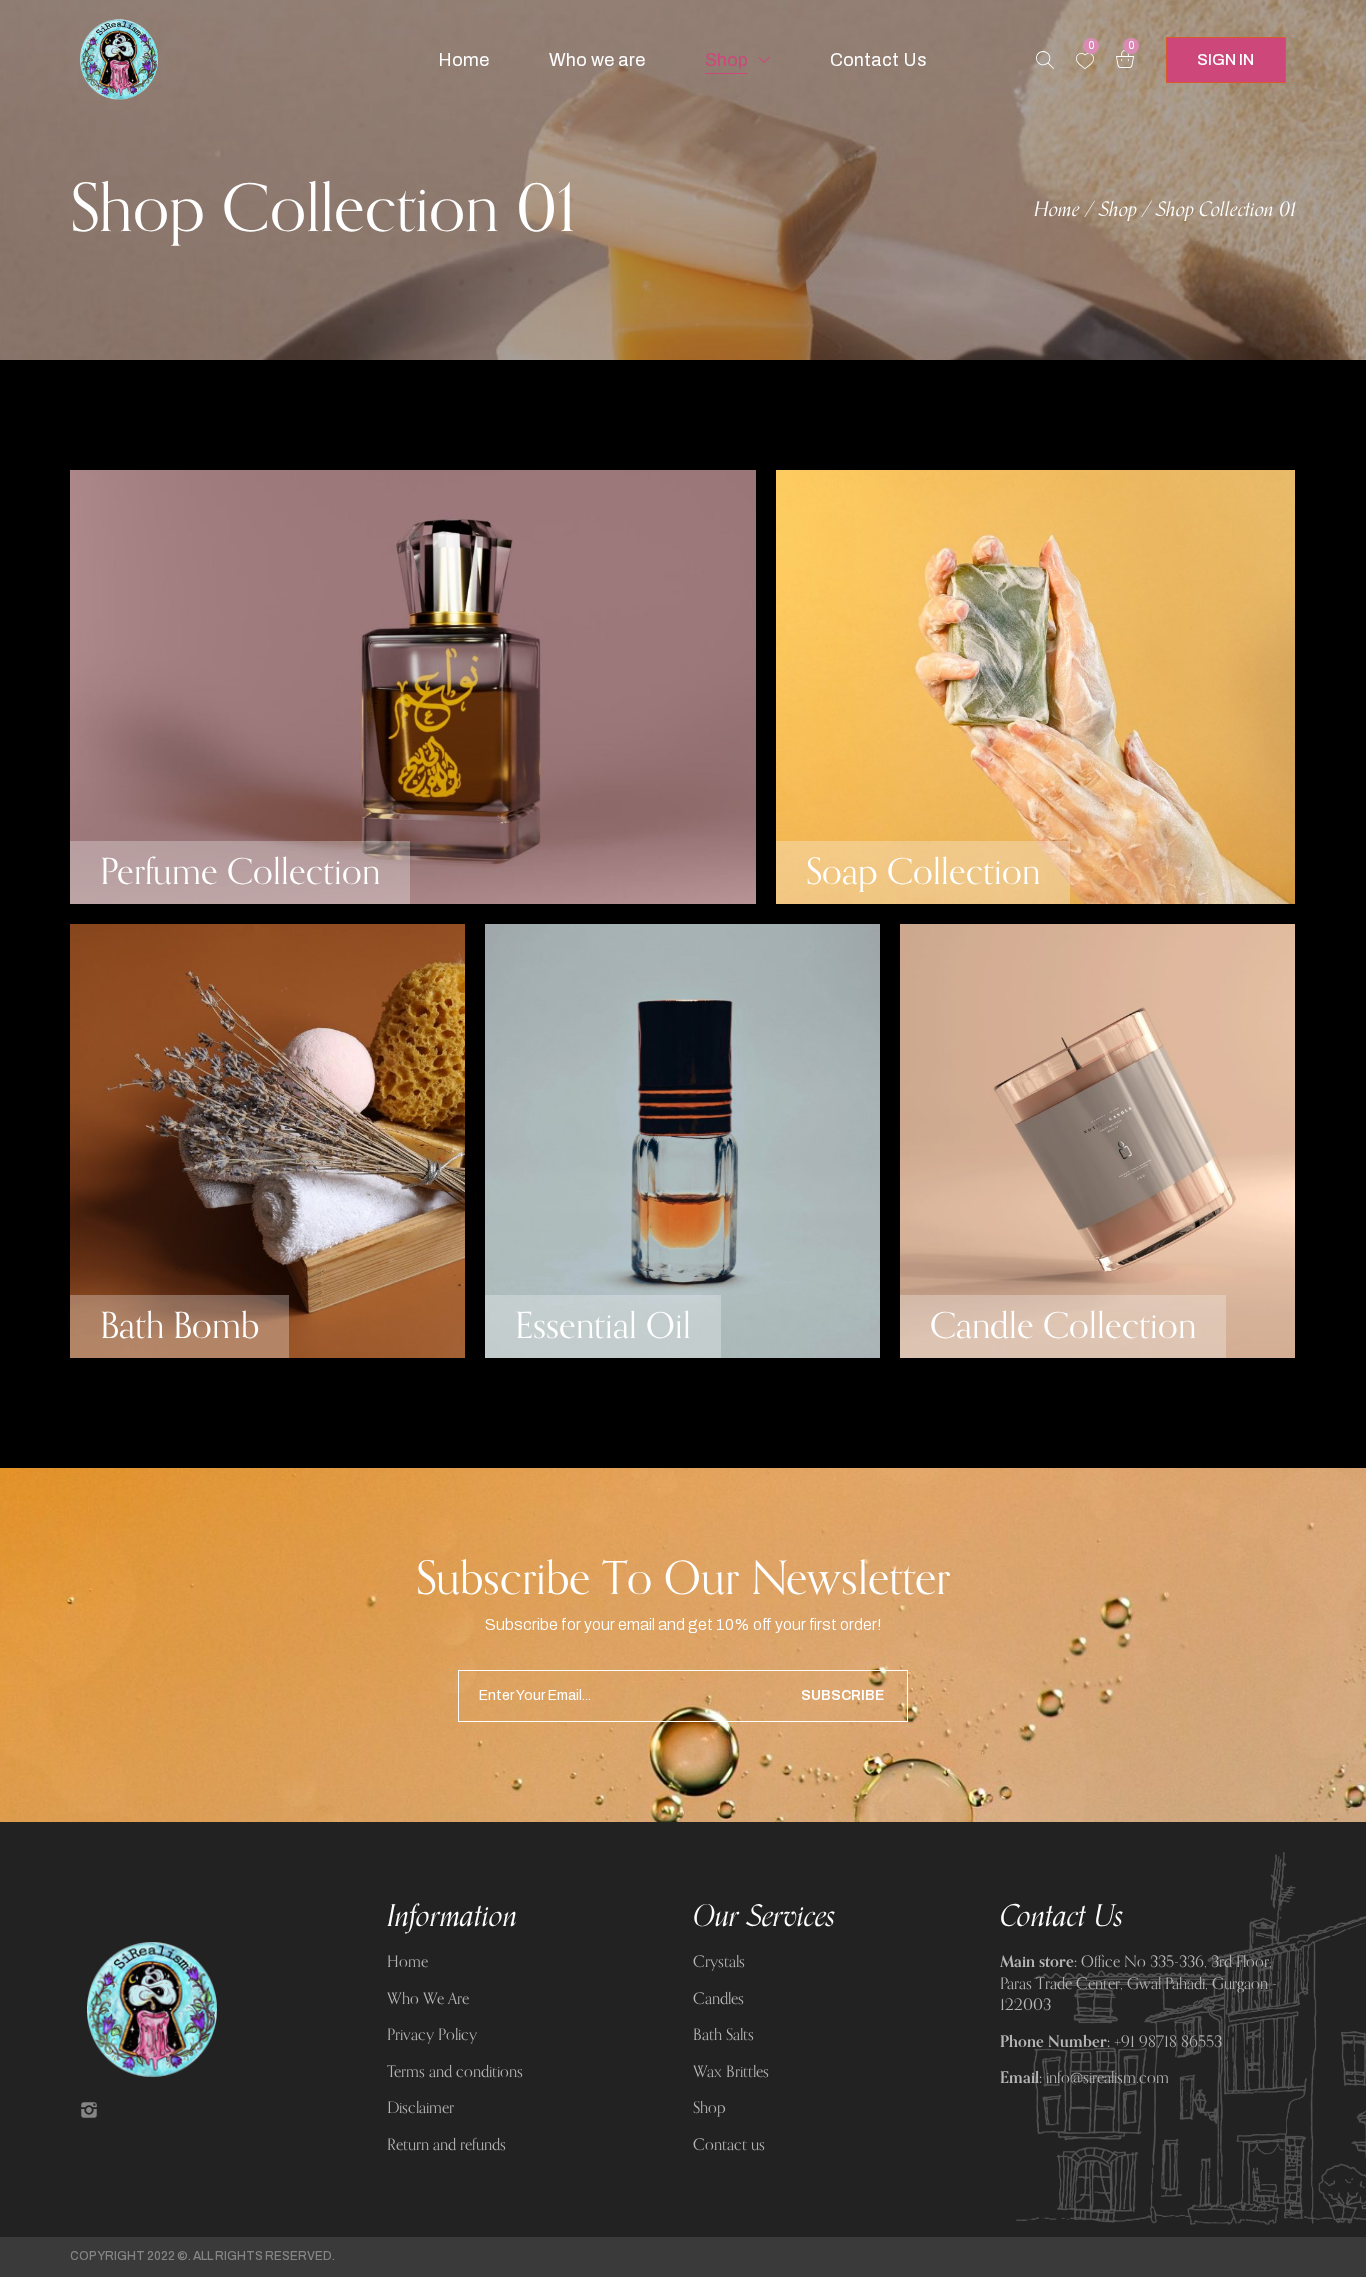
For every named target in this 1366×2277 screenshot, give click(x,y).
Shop (1118, 209)
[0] (1085, 61)
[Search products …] (1045, 60)
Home (1057, 209)
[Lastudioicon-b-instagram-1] (89, 2110)
